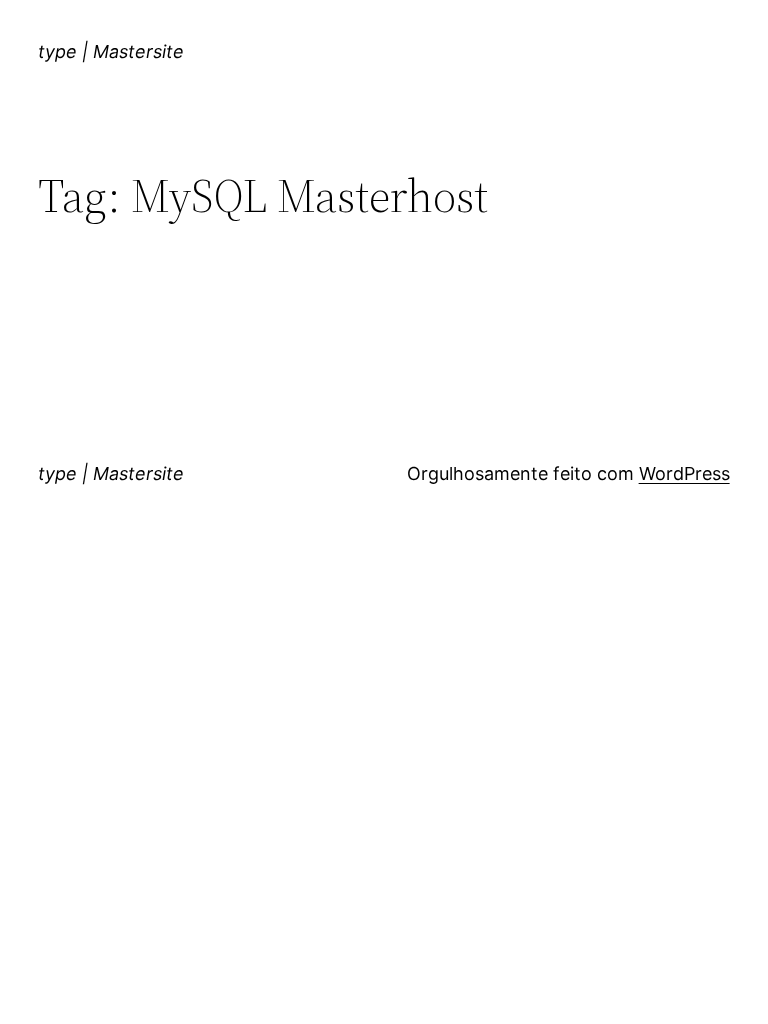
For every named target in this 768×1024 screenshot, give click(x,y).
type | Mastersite (111, 51)
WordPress (684, 473)
